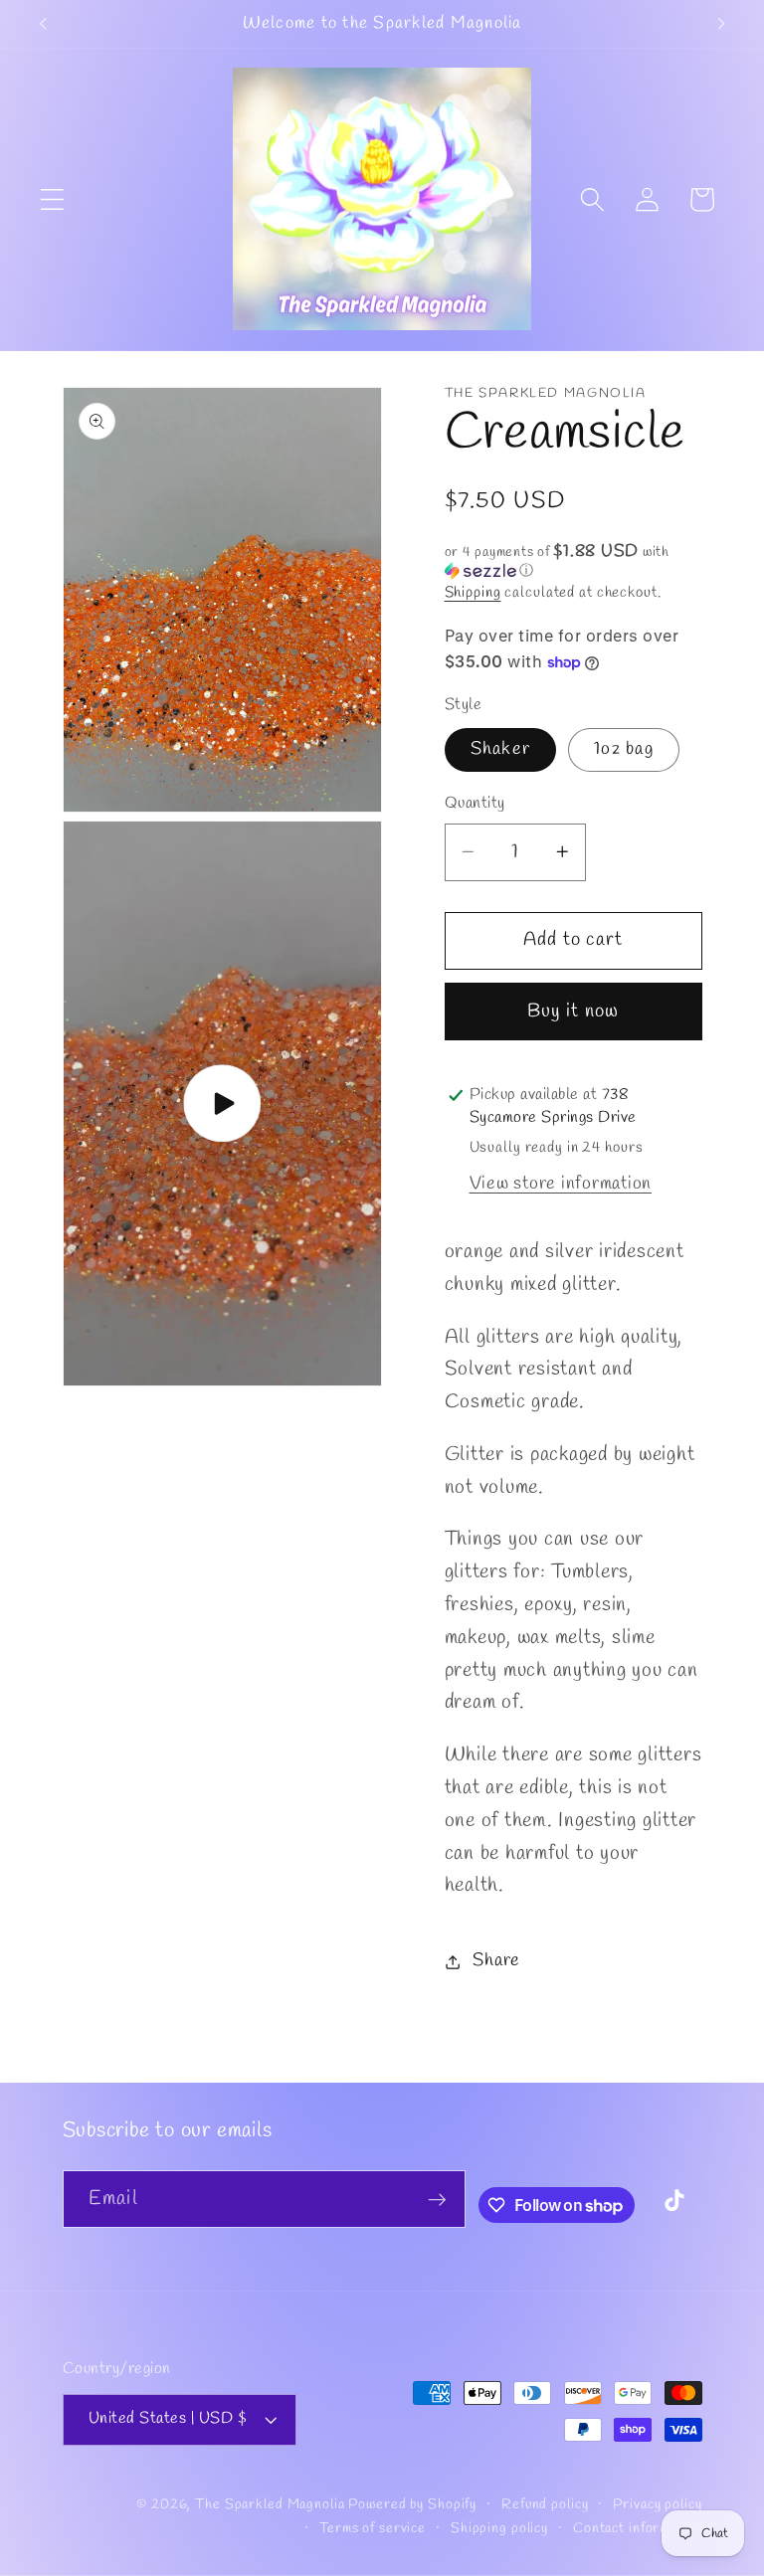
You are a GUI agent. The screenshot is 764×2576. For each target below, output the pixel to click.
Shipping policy (499, 2529)
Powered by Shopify (412, 2505)
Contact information (638, 2529)
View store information (561, 1184)
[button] (52, 199)
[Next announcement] (721, 24)
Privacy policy (657, 2505)
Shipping (473, 593)
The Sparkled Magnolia (270, 2505)
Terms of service (373, 2529)
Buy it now (573, 1012)
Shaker (501, 749)
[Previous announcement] (43, 24)
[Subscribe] (437, 2199)
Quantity (475, 804)
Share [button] (496, 1961)
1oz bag (624, 749)
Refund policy (545, 2505)
